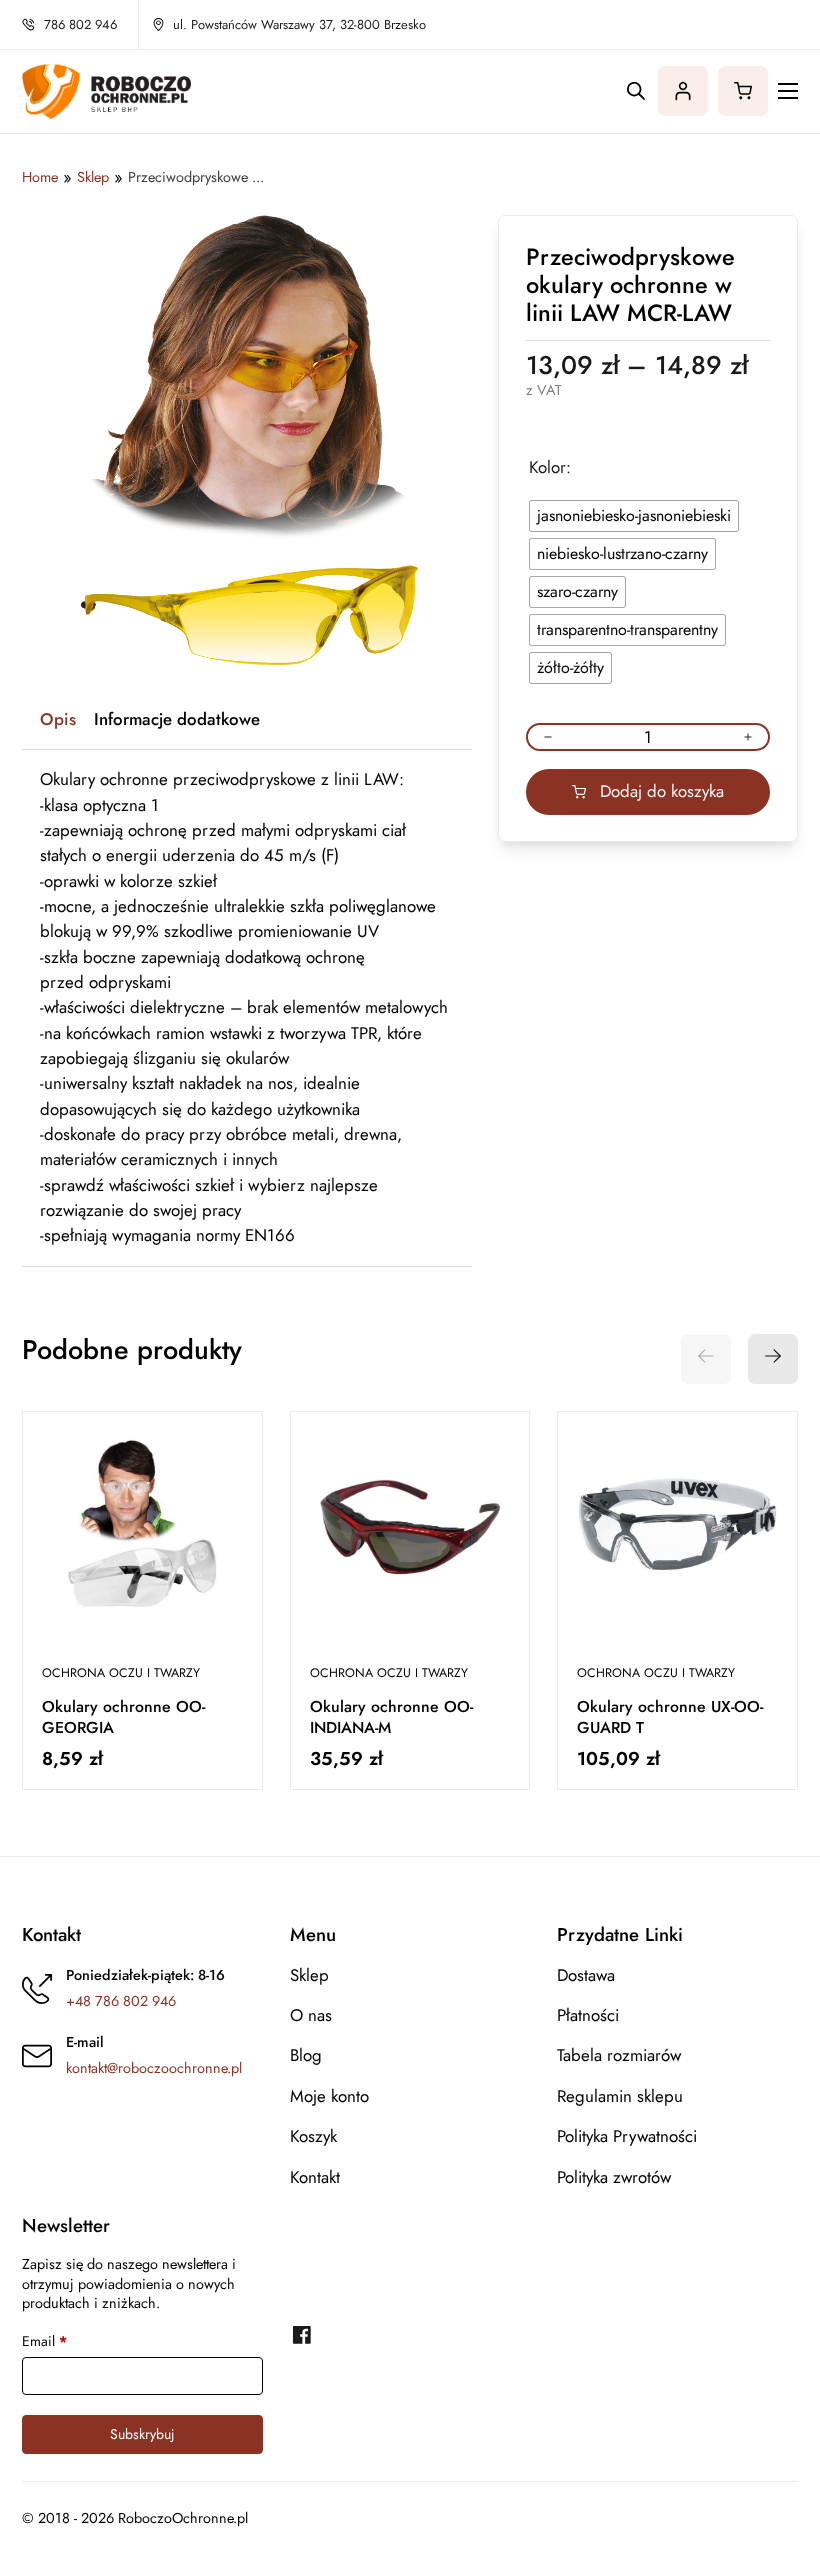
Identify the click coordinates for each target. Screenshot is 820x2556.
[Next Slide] (773, 1359)
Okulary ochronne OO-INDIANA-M (391, 1717)
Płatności (588, 2016)
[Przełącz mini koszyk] (743, 91)
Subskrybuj (142, 2434)
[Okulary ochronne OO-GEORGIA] (142, 1531)
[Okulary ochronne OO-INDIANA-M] (410, 1531)
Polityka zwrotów (614, 2178)
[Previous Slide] (706, 1359)
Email (44, 2341)
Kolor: (550, 468)
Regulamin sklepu (620, 2097)
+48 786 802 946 (121, 2001)
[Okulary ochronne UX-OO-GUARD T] (677, 1531)
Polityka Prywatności (627, 2137)
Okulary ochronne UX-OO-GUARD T (670, 1717)
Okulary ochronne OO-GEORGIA (123, 1717)
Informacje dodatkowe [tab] (177, 719)
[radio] (634, 516)
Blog (306, 2056)
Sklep (309, 1976)
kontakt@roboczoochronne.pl (154, 2068)
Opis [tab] (58, 719)
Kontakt (315, 2178)
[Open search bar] (636, 91)
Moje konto (329, 2097)
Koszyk (313, 2137)
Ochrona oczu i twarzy (121, 1673)
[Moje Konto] (683, 91)
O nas (311, 2016)
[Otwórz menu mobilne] (788, 91)
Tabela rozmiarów (619, 2056)
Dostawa (586, 1976)
